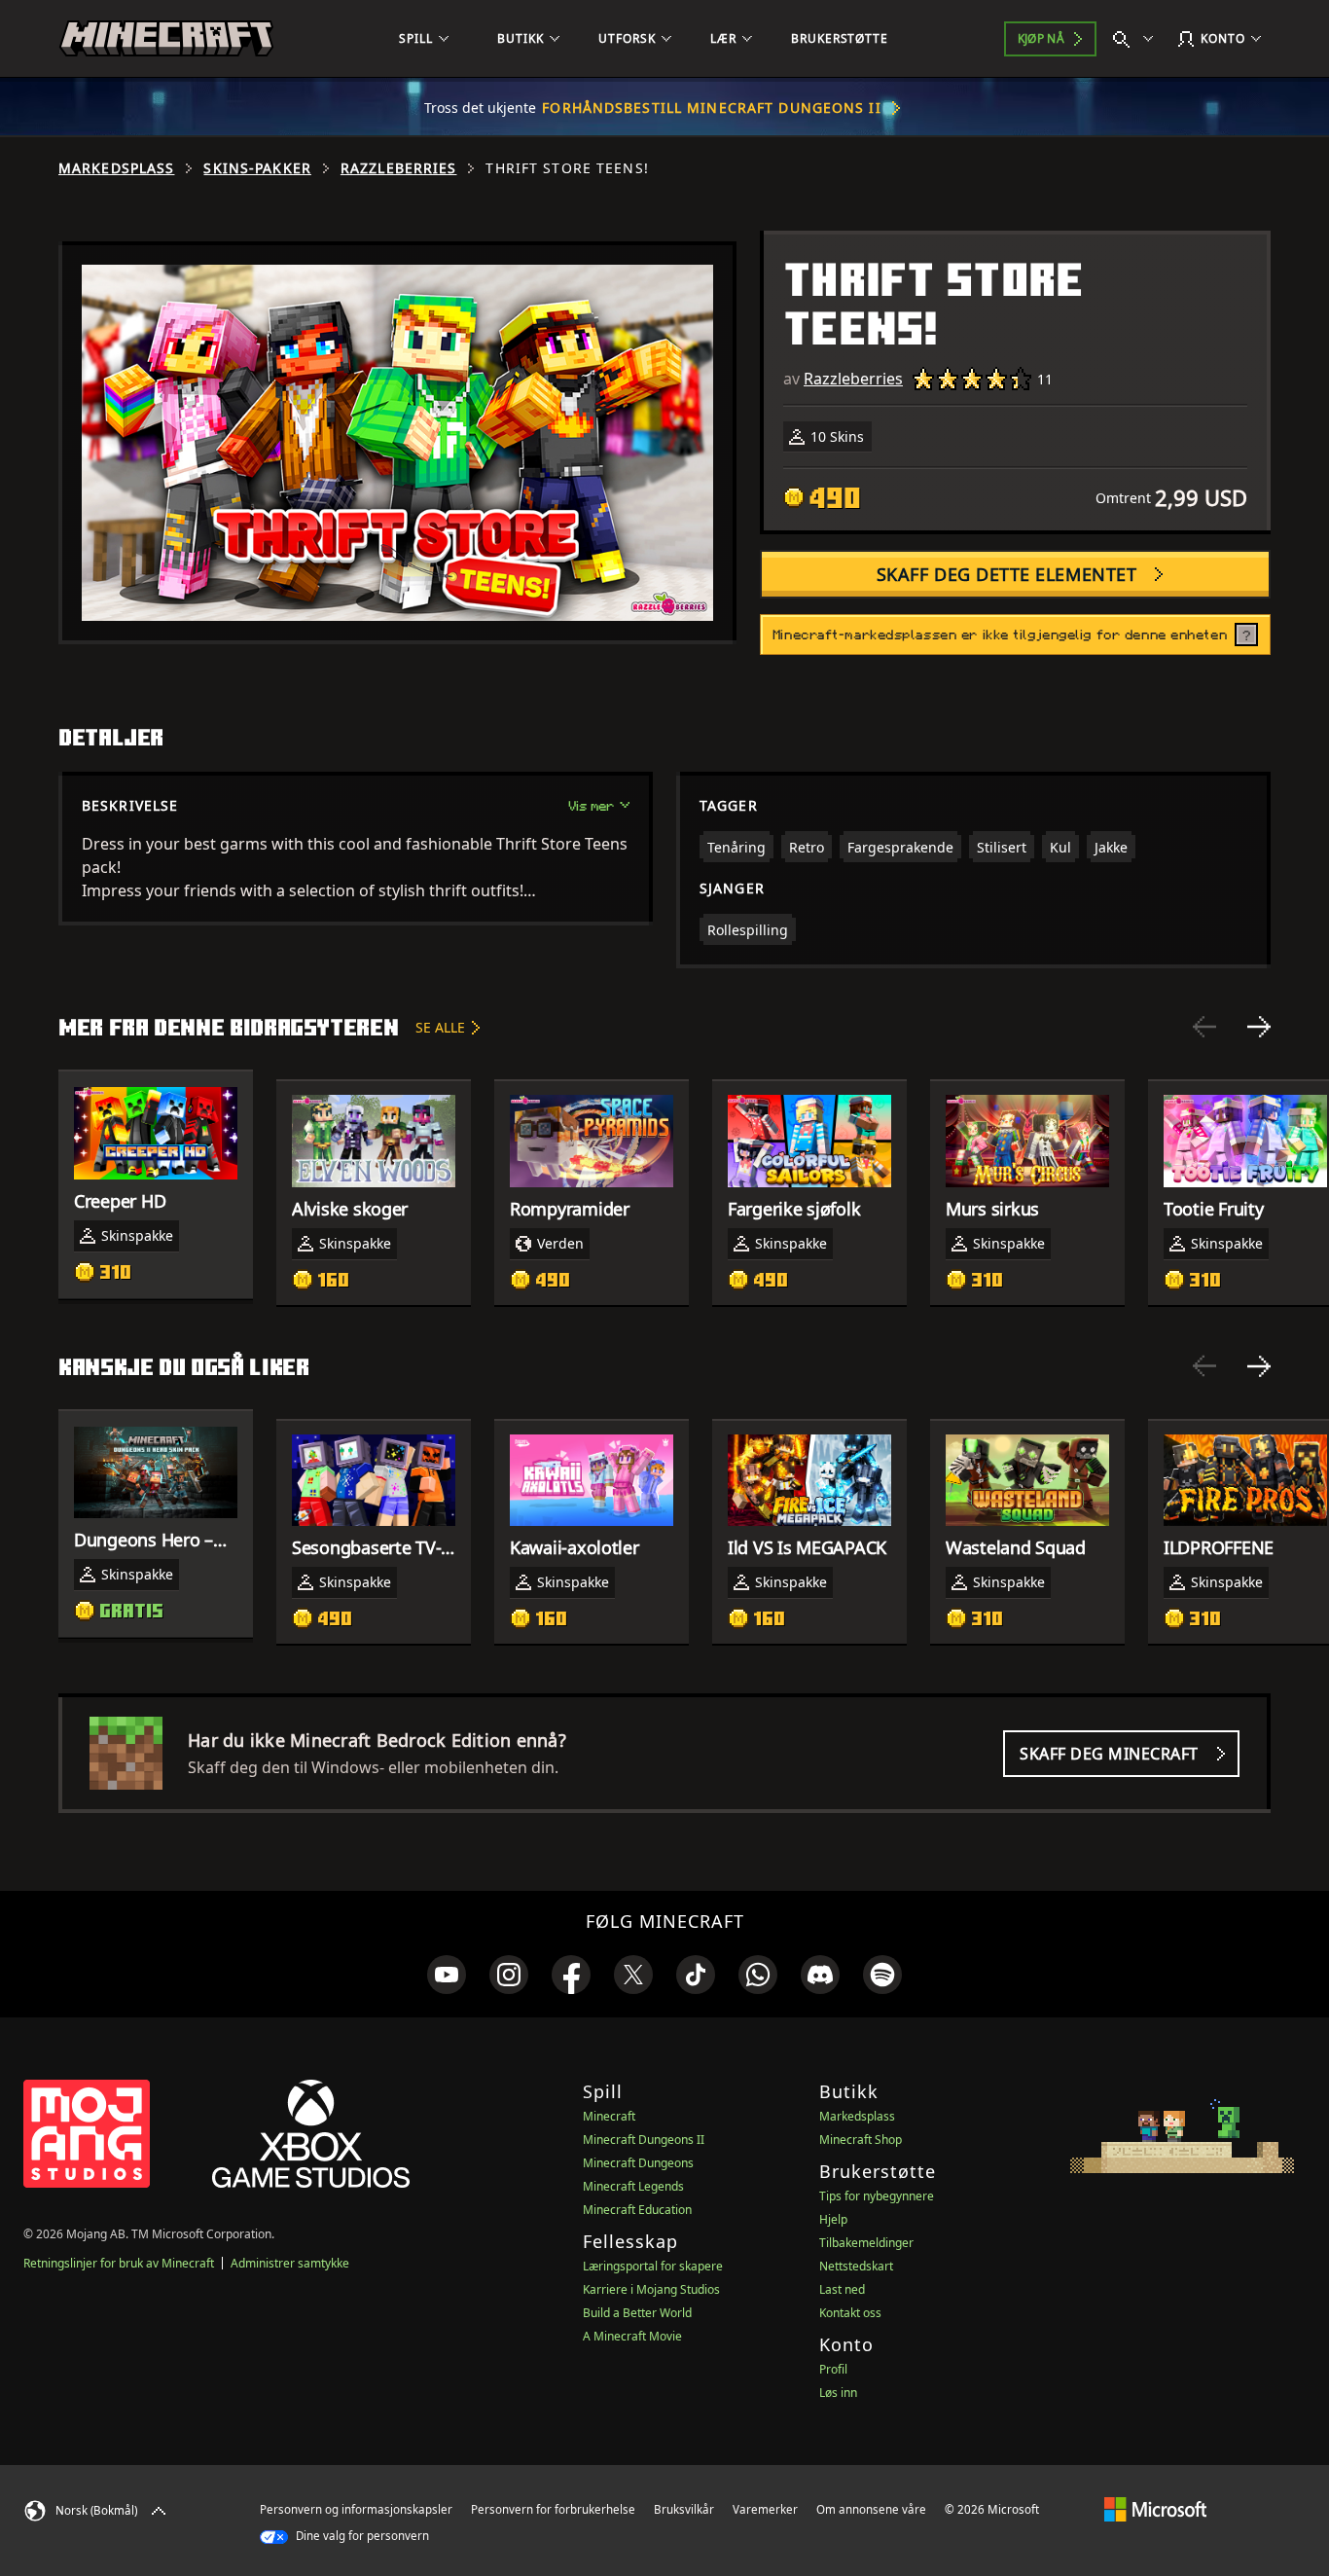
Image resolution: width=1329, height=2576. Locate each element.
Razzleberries (399, 168)
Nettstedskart (856, 2266)
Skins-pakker (257, 168)
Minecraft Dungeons (638, 2163)
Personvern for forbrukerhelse (553, 2509)
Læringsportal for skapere (653, 2266)
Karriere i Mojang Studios (651, 2289)
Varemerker (765, 2509)
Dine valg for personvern (361, 2536)
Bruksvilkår (684, 2509)
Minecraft (609, 2116)
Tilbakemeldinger (866, 2243)
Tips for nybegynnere (877, 2196)
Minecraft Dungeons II (644, 2140)
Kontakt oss (850, 2313)
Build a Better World (637, 2313)
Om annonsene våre (871, 2509)
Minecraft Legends (633, 2186)
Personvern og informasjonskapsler (356, 2509)
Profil (833, 2369)
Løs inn (838, 2393)
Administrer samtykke (290, 2263)
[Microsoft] (1155, 2509)
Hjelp (833, 2219)
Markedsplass (116, 168)
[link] (447, 1975)
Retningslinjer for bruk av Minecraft (119, 2263)
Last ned (842, 2289)
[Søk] (1137, 39)
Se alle (440, 1027)
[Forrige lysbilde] (1204, 1027)
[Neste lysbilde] (1259, 1027)
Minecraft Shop (861, 2140)
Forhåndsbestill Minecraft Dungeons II (711, 108)
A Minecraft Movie (632, 2336)
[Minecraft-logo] (166, 39)
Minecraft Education (637, 2210)
